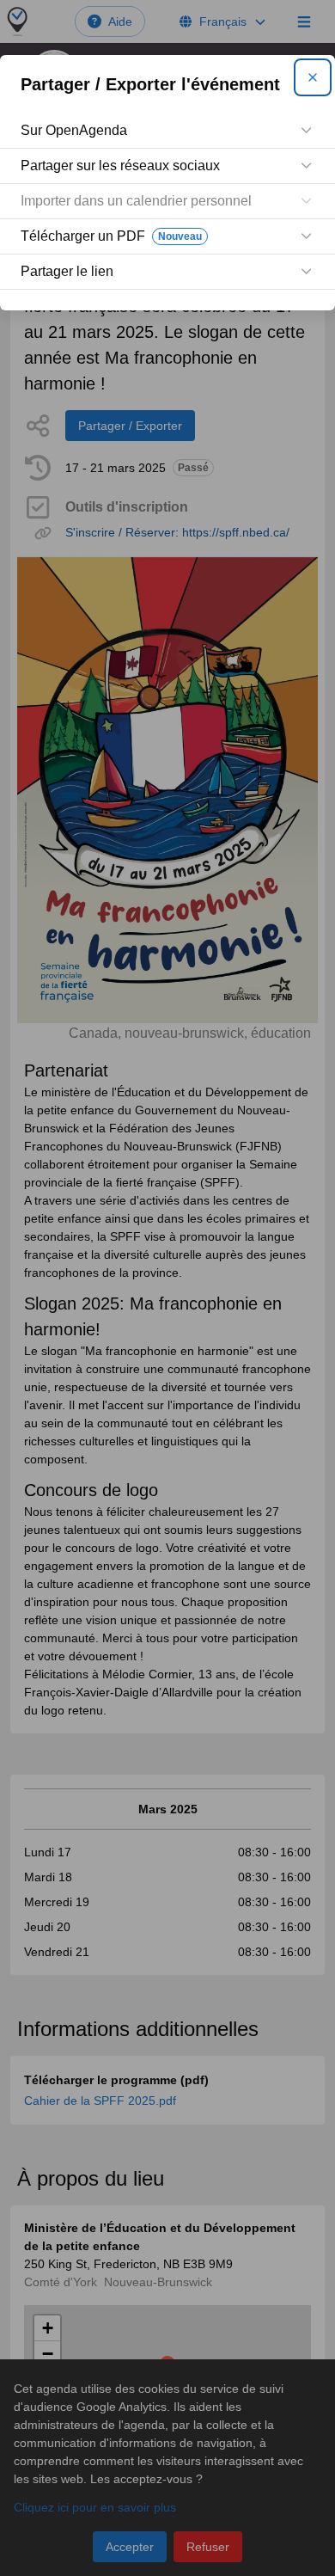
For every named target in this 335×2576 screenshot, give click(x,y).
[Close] (313, 77)
